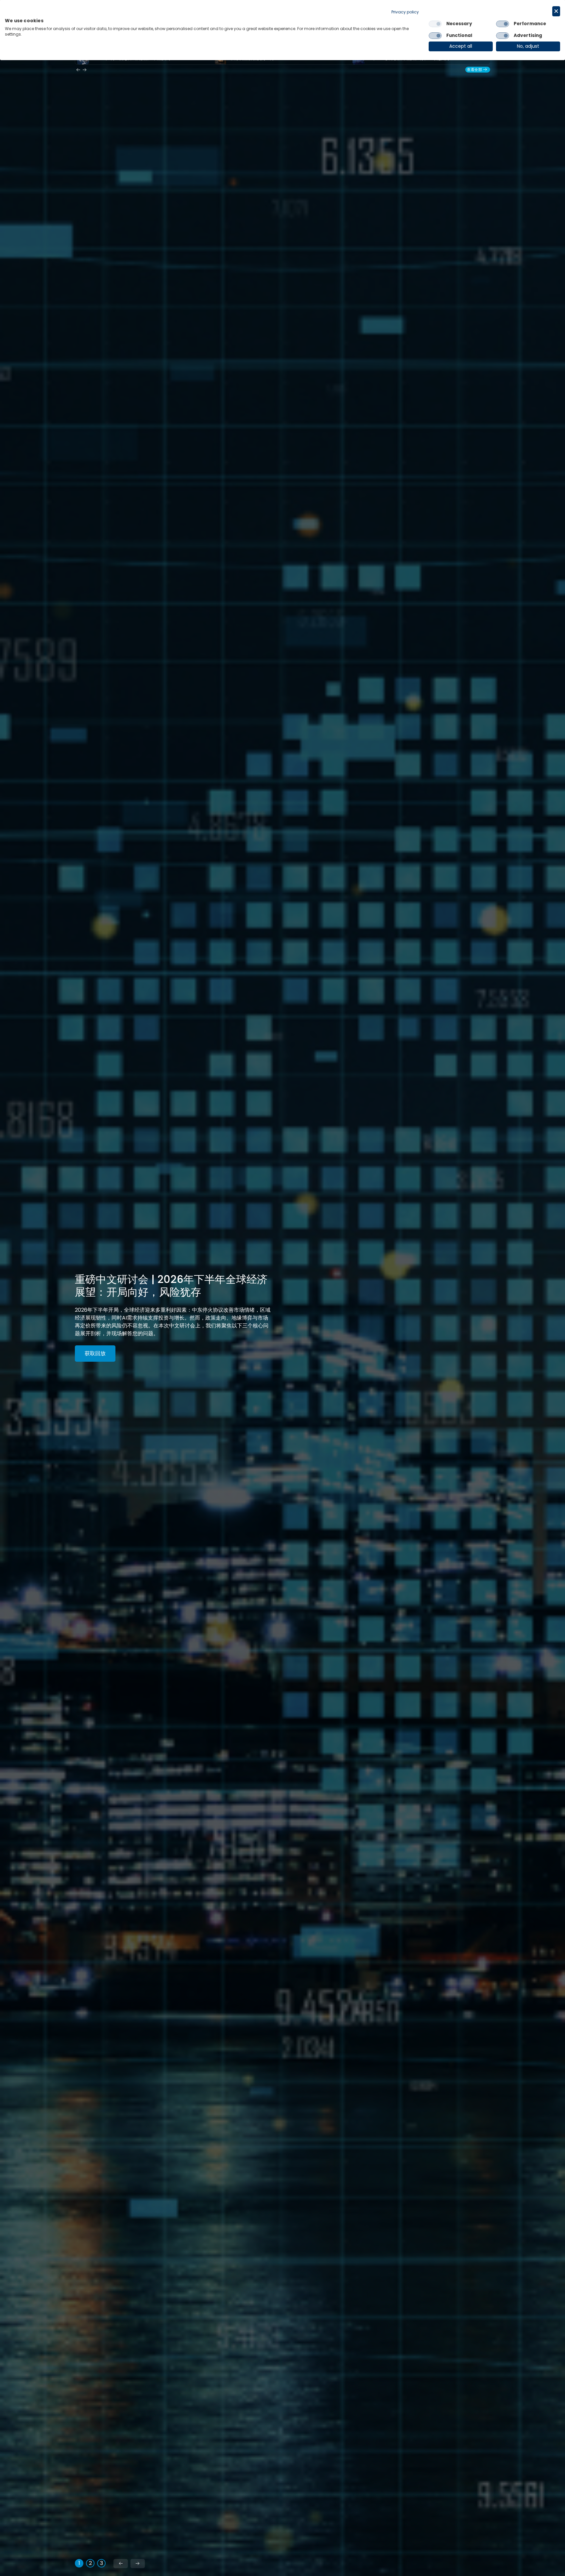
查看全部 (474, 70)
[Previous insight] (78, 70)
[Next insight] (85, 70)
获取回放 (95, 1354)
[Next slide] (138, 2564)
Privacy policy (405, 12)
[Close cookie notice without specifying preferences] (556, 11)
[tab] (79, 2563)
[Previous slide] (121, 2564)
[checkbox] (435, 24)
